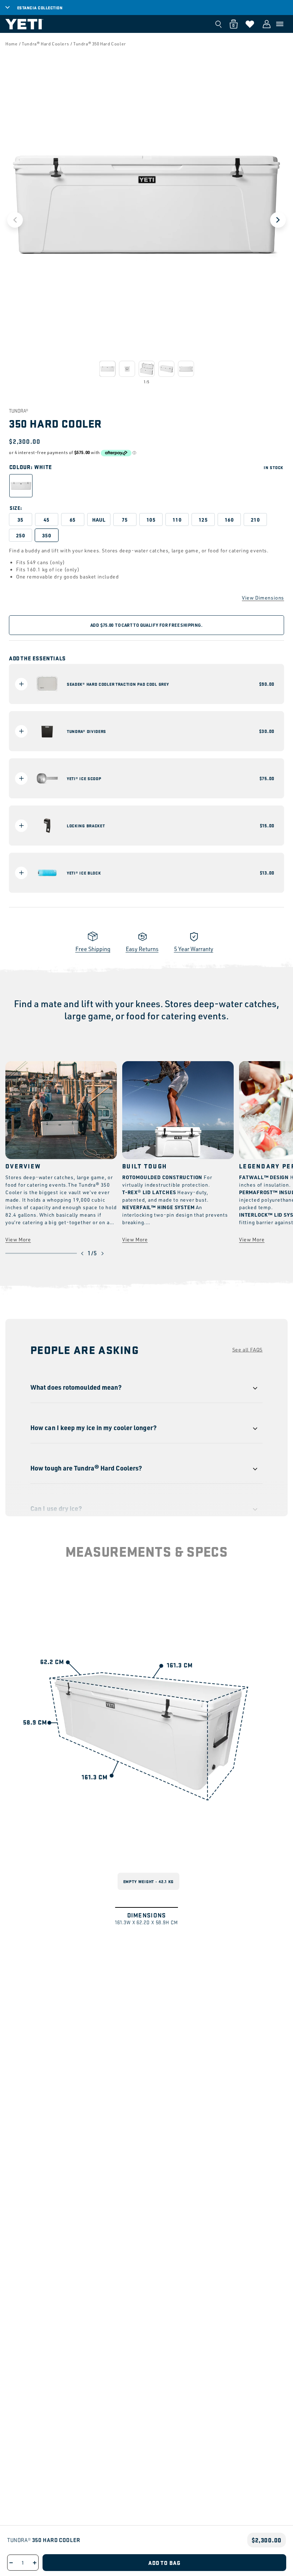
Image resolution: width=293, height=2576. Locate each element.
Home (11, 44)
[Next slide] (278, 220)
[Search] (218, 24)
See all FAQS (247, 1349)
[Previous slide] (15, 220)
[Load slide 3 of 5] (147, 369)
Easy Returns (142, 949)
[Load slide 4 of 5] (166, 369)
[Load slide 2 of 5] (127, 369)
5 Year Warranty (194, 949)
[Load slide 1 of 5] (107, 369)
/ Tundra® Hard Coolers (44, 44)
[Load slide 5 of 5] (186, 369)
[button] (280, 24)
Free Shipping (93, 949)
